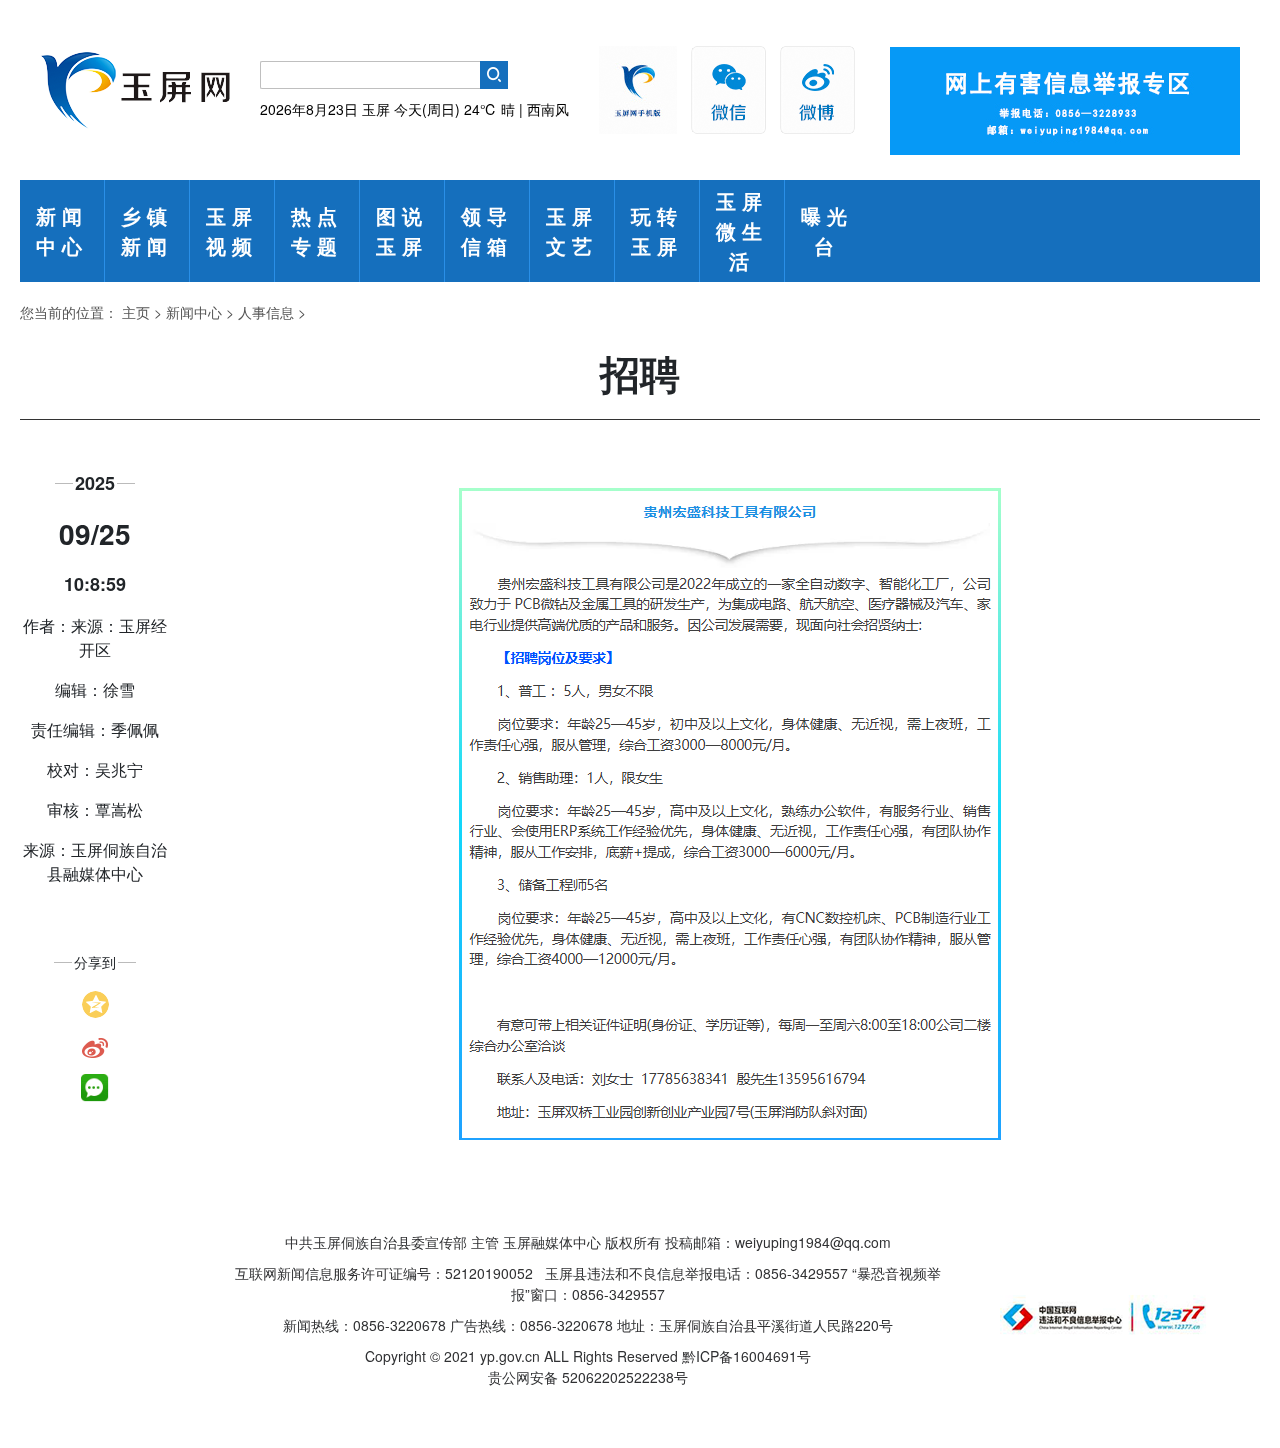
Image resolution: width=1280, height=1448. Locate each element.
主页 (136, 312)
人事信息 (266, 312)
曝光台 (827, 230)
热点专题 (317, 230)
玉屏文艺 (572, 230)
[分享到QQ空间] (95, 1002)
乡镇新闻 (147, 230)
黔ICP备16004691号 (746, 1356)
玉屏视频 (232, 230)
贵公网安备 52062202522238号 (588, 1377)
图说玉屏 (402, 230)
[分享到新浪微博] (95, 1046)
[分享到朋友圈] (95, 1088)
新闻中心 (62, 230)
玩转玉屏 (657, 230)
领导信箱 (487, 230)
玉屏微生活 (742, 230)
